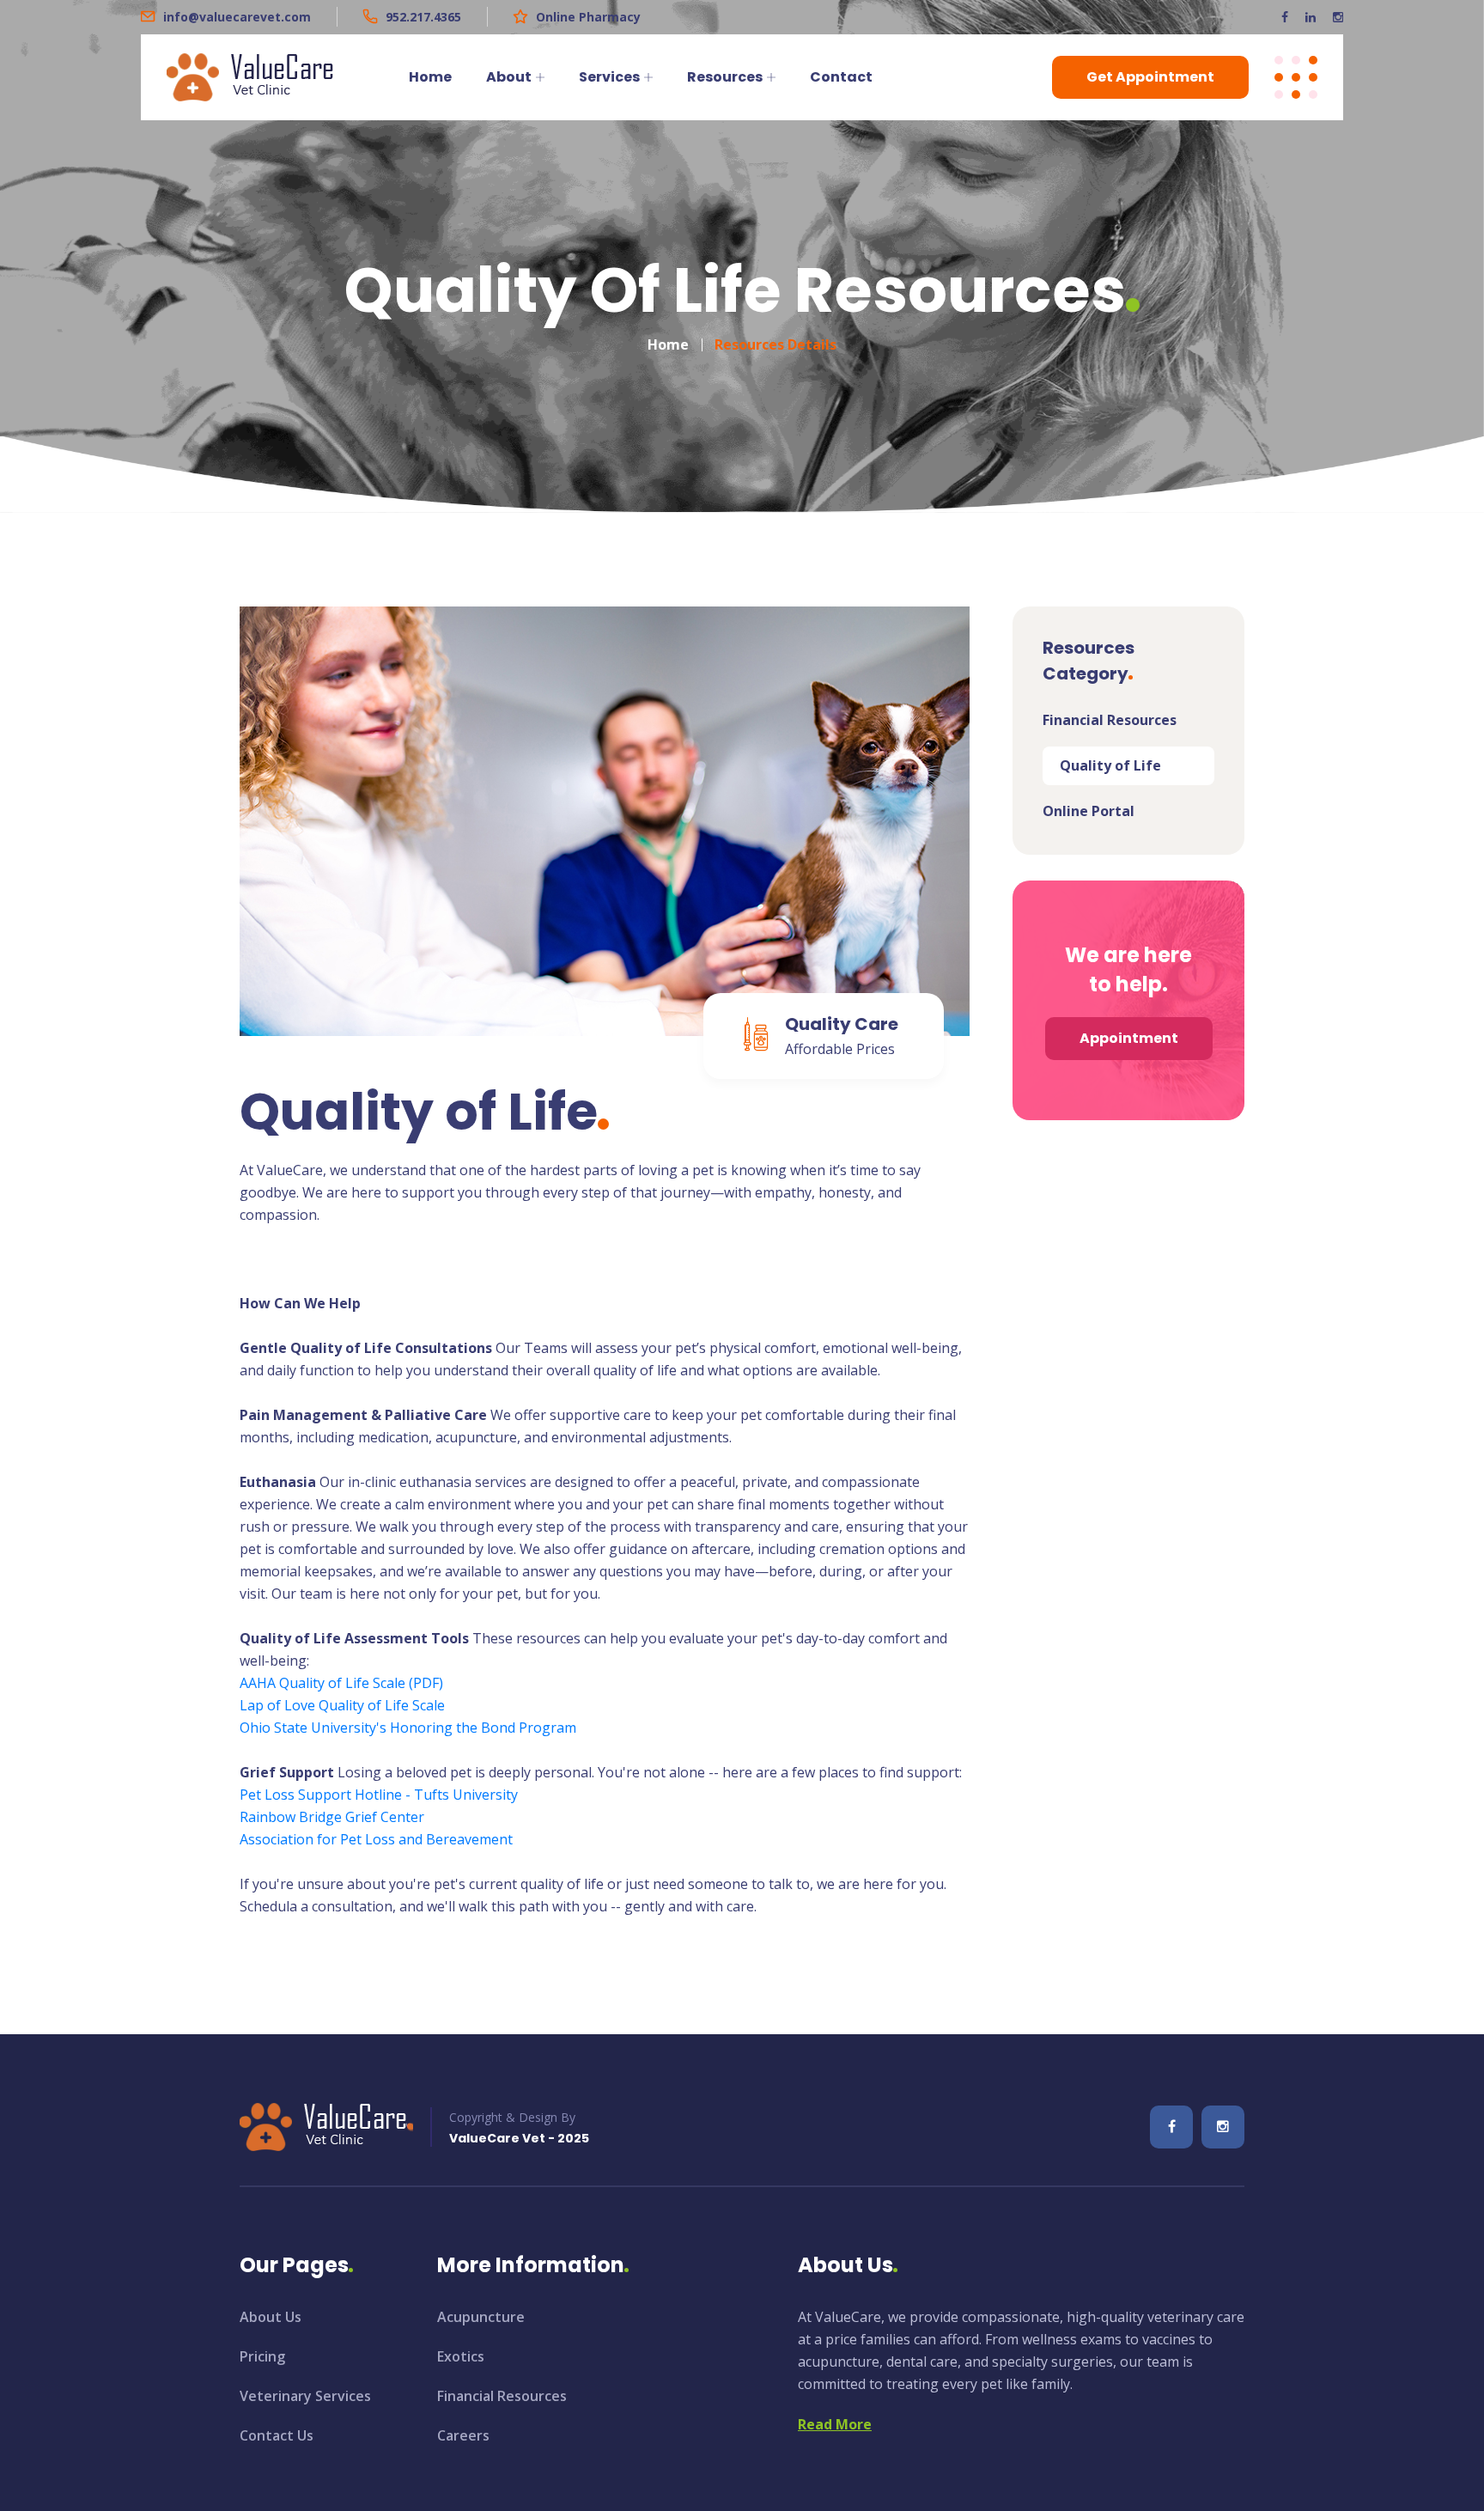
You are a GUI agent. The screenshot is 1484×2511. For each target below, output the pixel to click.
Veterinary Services (305, 2396)
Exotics (461, 2356)
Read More (835, 2424)
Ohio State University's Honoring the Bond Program (408, 1728)
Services (609, 77)
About (509, 77)
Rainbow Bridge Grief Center (332, 1817)
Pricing (262, 2356)
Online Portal (1089, 811)
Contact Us (277, 2435)
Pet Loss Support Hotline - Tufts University (379, 1795)
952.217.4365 (423, 17)
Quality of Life (1110, 765)
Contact (841, 77)
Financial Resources (1110, 720)
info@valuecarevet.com (237, 17)
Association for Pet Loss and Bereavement (376, 1839)
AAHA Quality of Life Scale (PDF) (341, 1683)
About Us (271, 2317)
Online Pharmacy (588, 17)
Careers (463, 2435)
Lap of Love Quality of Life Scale (342, 1705)
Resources (725, 77)
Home (430, 77)
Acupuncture (481, 2317)
